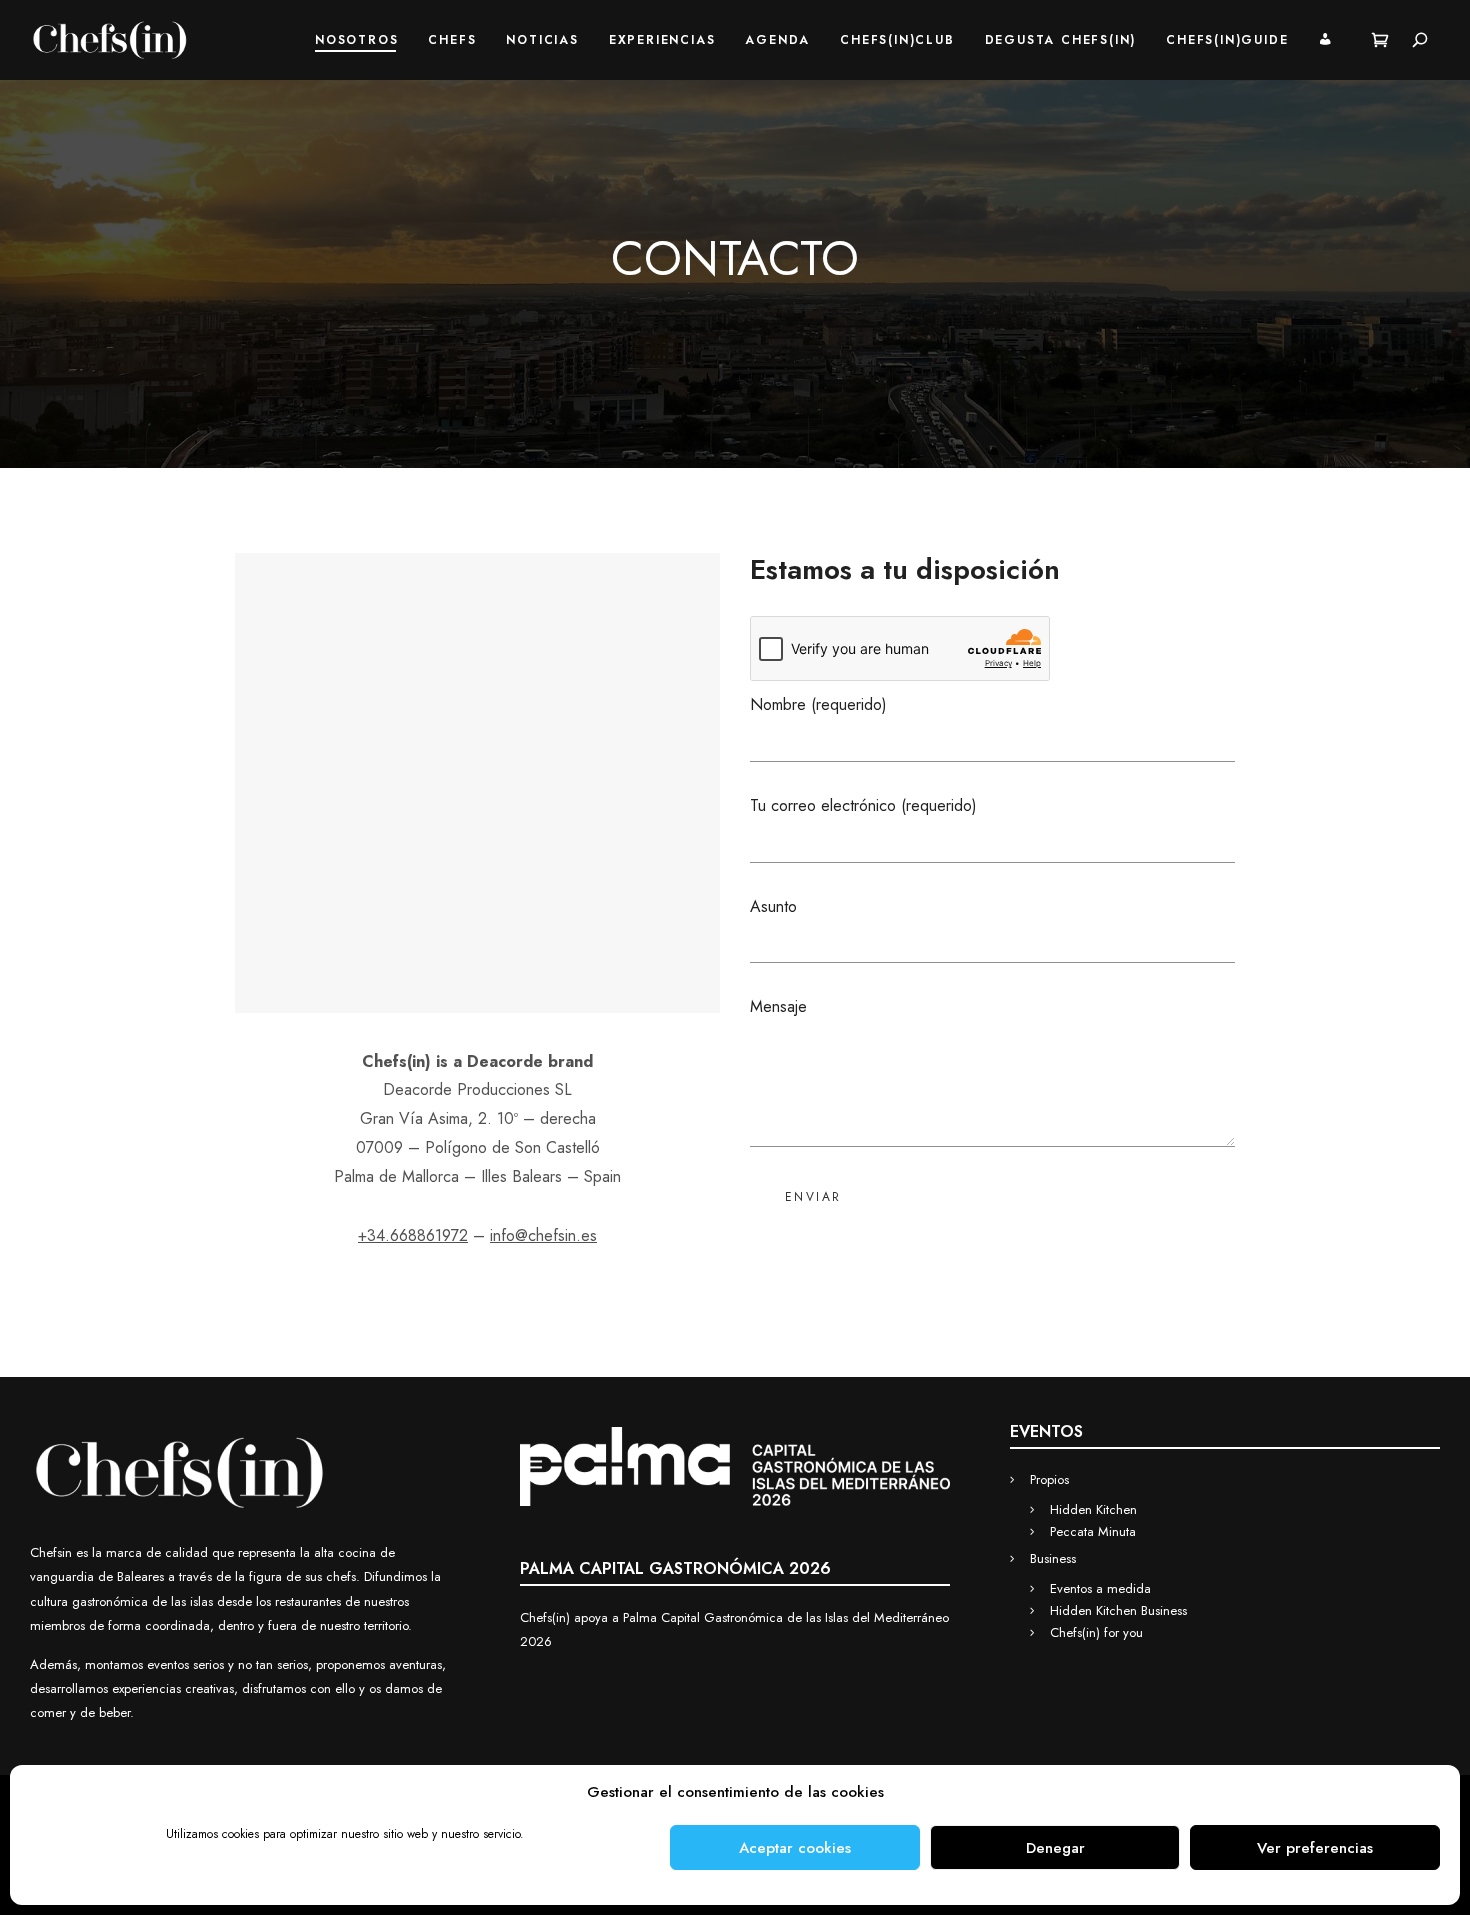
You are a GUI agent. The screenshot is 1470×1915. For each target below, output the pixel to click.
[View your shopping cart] (1381, 40)
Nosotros (356, 40)
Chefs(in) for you (1096, 1632)
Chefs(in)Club (897, 40)
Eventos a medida (1100, 1588)
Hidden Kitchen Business (1118, 1610)
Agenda (777, 40)
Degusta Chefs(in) (1061, 40)
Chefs (452, 40)
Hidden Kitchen (1093, 1509)
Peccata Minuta (1093, 1531)
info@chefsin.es (543, 1235)
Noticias (542, 40)
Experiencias (662, 40)
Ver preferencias (1315, 1848)
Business (1053, 1558)
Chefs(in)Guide (1227, 40)
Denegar (1055, 1848)
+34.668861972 (413, 1235)
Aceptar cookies (795, 1848)
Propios (1049, 1479)
